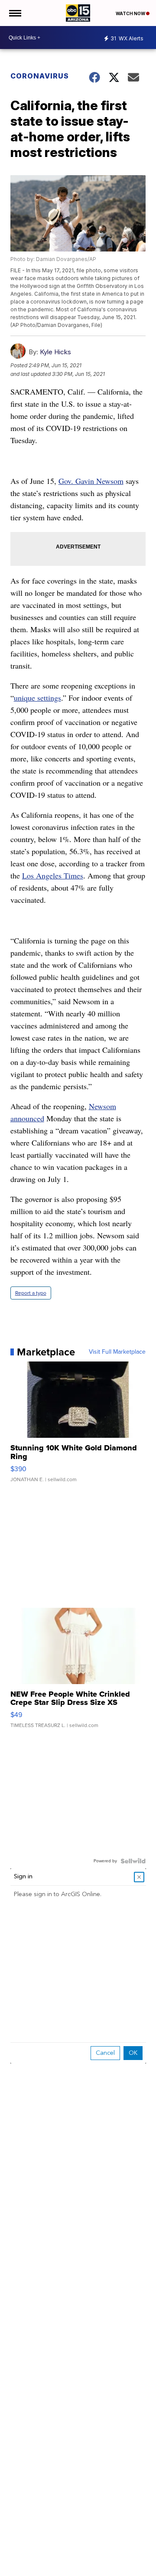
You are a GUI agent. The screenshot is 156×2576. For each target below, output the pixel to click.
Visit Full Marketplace (117, 1352)
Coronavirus (40, 76)
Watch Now (131, 13)
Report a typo (31, 1293)
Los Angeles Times (53, 875)
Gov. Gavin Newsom (91, 481)
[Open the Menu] (15, 13)
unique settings (37, 698)
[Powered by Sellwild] (133, 1861)
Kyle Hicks (55, 352)
